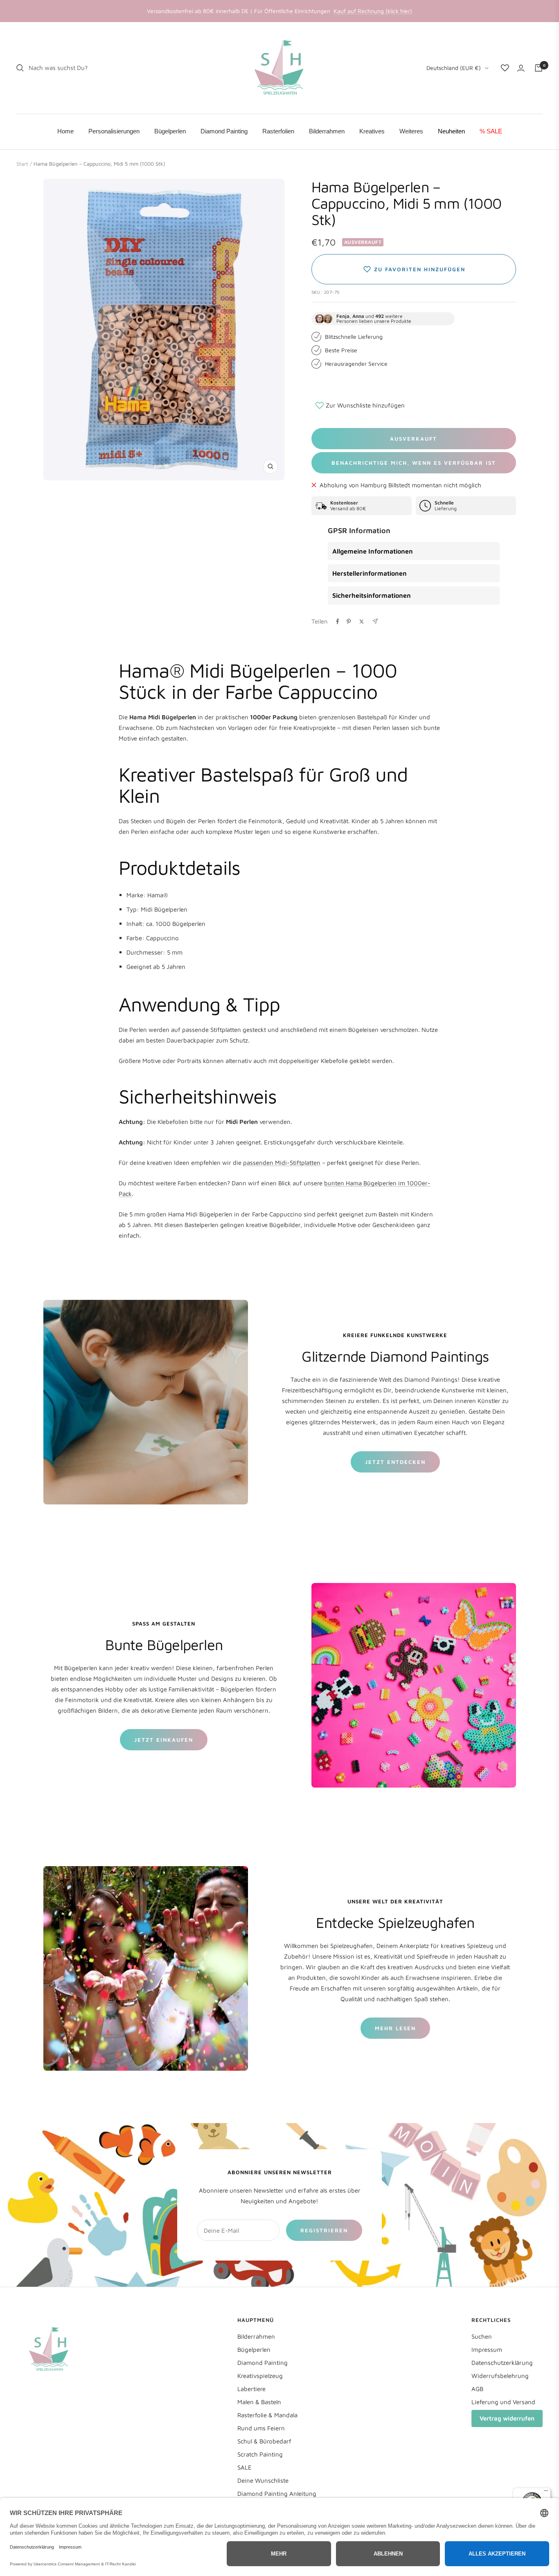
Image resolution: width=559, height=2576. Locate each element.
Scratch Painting (260, 2454)
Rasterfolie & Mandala (267, 2415)
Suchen (482, 2336)
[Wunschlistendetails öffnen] (505, 68)
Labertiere (251, 2389)
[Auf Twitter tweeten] (362, 621)
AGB (477, 2389)
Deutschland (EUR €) (454, 68)
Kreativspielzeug (260, 2376)
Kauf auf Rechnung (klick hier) (373, 11)
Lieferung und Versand (503, 2402)
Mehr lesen (395, 2028)
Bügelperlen (254, 2350)
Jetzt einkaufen (164, 1740)
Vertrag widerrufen (507, 2418)
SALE (245, 2467)
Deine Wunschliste (263, 2480)
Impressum (487, 2350)
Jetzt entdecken (395, 1462)
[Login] (521, 68)
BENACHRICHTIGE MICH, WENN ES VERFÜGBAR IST (414, 463)
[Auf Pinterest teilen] (349, 621)
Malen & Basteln (259, 2402)
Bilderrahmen (256, 2336)
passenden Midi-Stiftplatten (282, 1163)
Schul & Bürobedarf (264, 2441)
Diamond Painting (263, 2363)
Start (22, 164)
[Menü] (546, 2493)
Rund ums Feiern (261, 2428)
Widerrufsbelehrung (500, 2376)
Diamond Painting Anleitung (277, 2494)
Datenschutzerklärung (502, 2363)
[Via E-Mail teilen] (375, 621)
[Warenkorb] (539, 68)
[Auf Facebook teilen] (338, 621)
